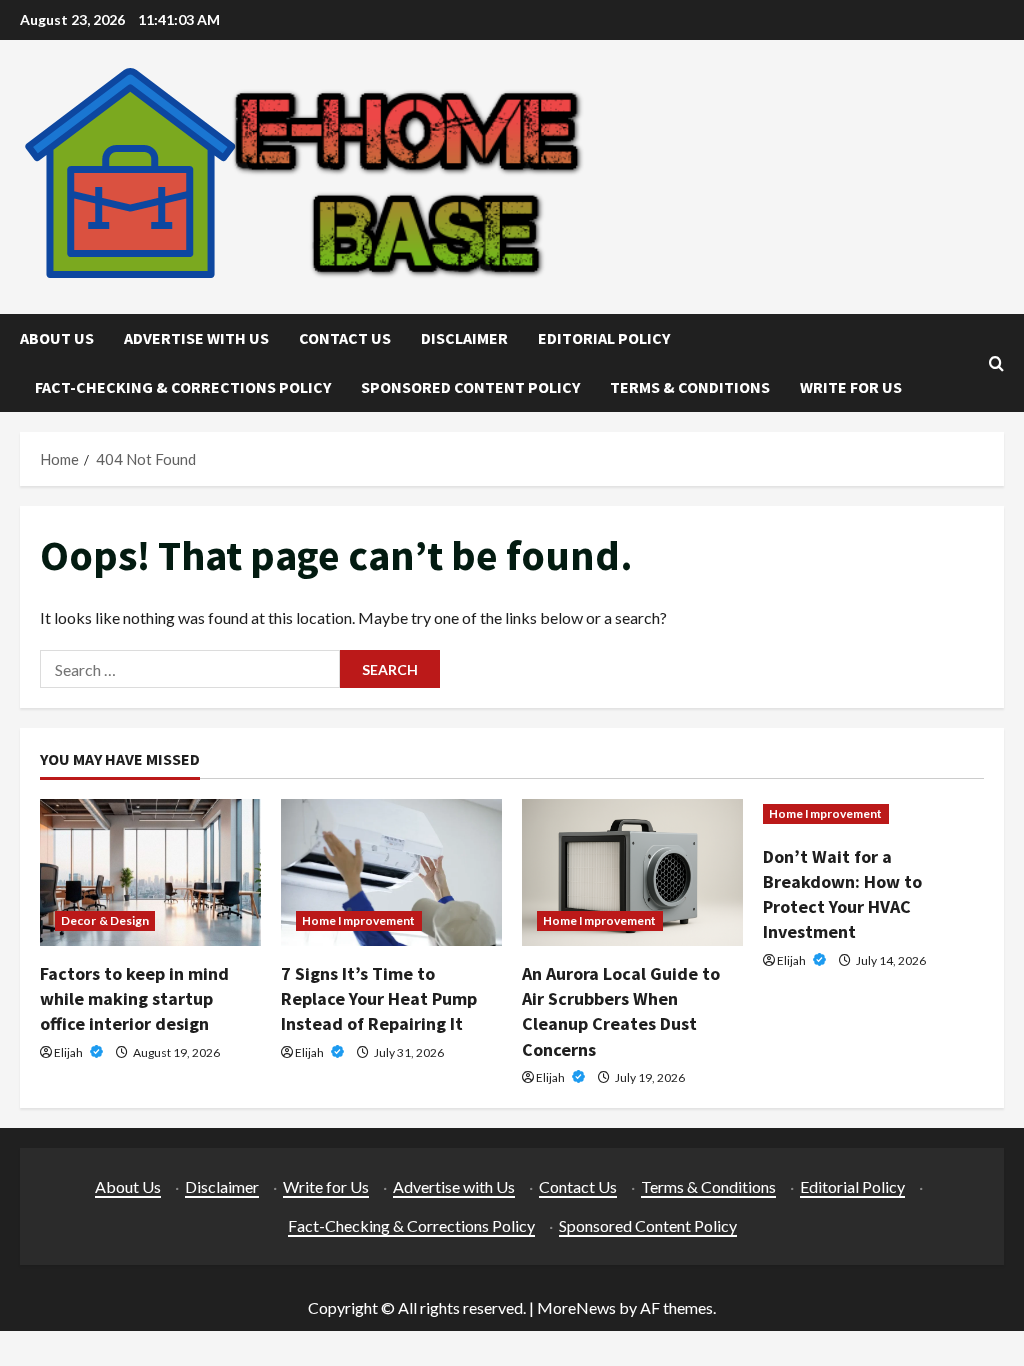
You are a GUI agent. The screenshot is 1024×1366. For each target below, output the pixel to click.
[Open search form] (996, 363)
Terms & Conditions (690, 387)
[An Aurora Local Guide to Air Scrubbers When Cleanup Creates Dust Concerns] (632, 872)
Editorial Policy (604, 338)
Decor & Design (105, 920)
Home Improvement (359, 920)
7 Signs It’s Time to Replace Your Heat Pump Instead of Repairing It (379, 998)
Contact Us (345, 338)
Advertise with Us (196, 338)
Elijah (69, 1052)
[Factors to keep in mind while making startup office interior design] (150, 872)
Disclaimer (464, 338)
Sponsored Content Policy (470, 387)
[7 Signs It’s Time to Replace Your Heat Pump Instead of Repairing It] (391, 872)
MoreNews (576, 1307)
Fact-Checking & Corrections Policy (183, 387)
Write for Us (851, 387)
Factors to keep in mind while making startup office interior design (134, 998)
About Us (57, 338)
